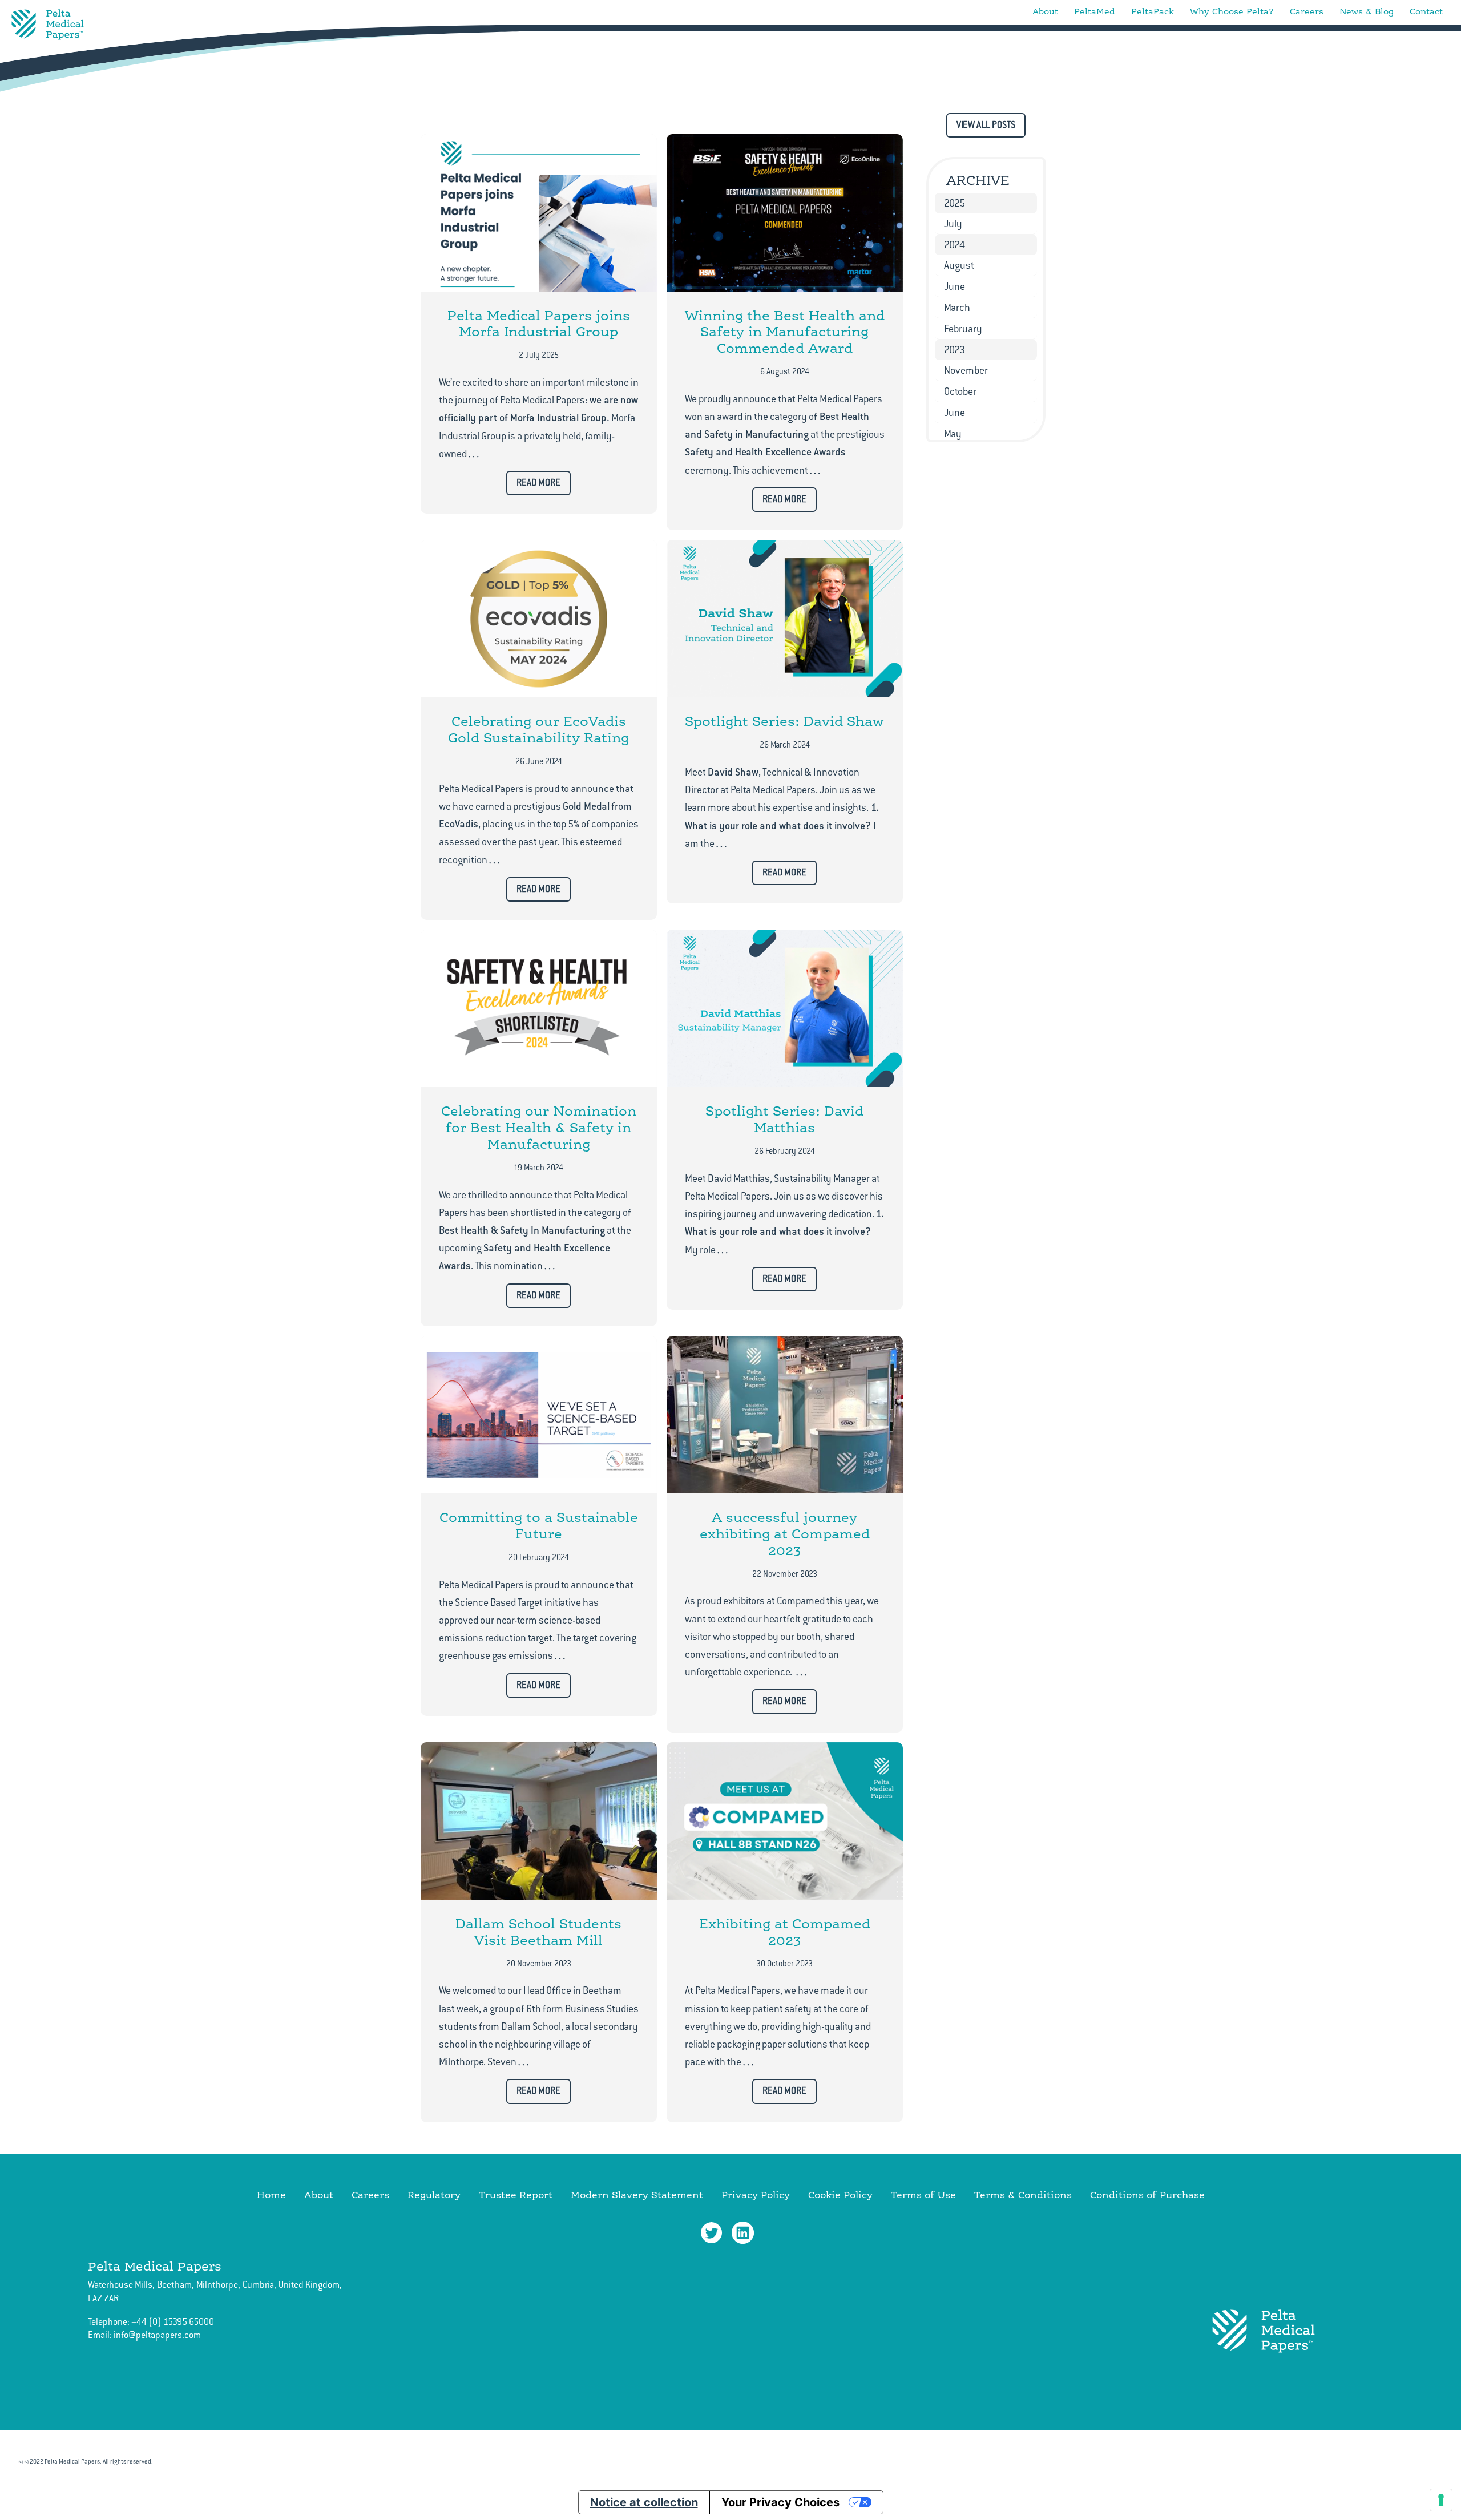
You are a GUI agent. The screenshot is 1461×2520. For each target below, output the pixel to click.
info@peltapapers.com (157, 2335)
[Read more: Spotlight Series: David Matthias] (785, 1008)
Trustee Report (516, 2194)
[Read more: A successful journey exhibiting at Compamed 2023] (785, 1415)
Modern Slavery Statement (637, 2194)
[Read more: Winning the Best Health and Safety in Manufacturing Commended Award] (785, 213)
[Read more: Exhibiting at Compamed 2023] (785, 1821)
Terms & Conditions (1023, 2194)
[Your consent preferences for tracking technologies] (1441, 2500)
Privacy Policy (756, 2194)
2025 (955, 203)
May (953, 434)
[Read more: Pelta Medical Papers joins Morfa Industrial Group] (539, 213)
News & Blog (1367, 11)
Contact (1426, 11)
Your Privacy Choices (780, 2502)
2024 (955, 245)
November (966, 370)
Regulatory (434, 2194)
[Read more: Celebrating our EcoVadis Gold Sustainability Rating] (539, 619)
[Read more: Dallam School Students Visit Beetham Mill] (539, 1821)
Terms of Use (923, 2194)
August (959, 265)
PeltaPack (1153, 11)
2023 (955, 350)
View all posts (986, 125)
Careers (1307, 11)
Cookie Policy (840, 2194)
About (1045, 11)
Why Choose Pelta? (1232, 11)
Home (271, 2194)
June (955, 286)
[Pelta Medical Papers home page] (48, 25)
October (960, 391)
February (963, 329)
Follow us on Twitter (712, 2233)
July (953, 224)
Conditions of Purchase (1147, 2194)
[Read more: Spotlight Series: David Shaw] (785, 619)
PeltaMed (1095, 11)
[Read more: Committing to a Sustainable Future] (539, 1415)
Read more (538, 483)
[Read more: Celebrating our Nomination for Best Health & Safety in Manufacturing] (539, 1008)
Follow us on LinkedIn (743, 2233)
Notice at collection (644, 2502)
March (957, 308)
